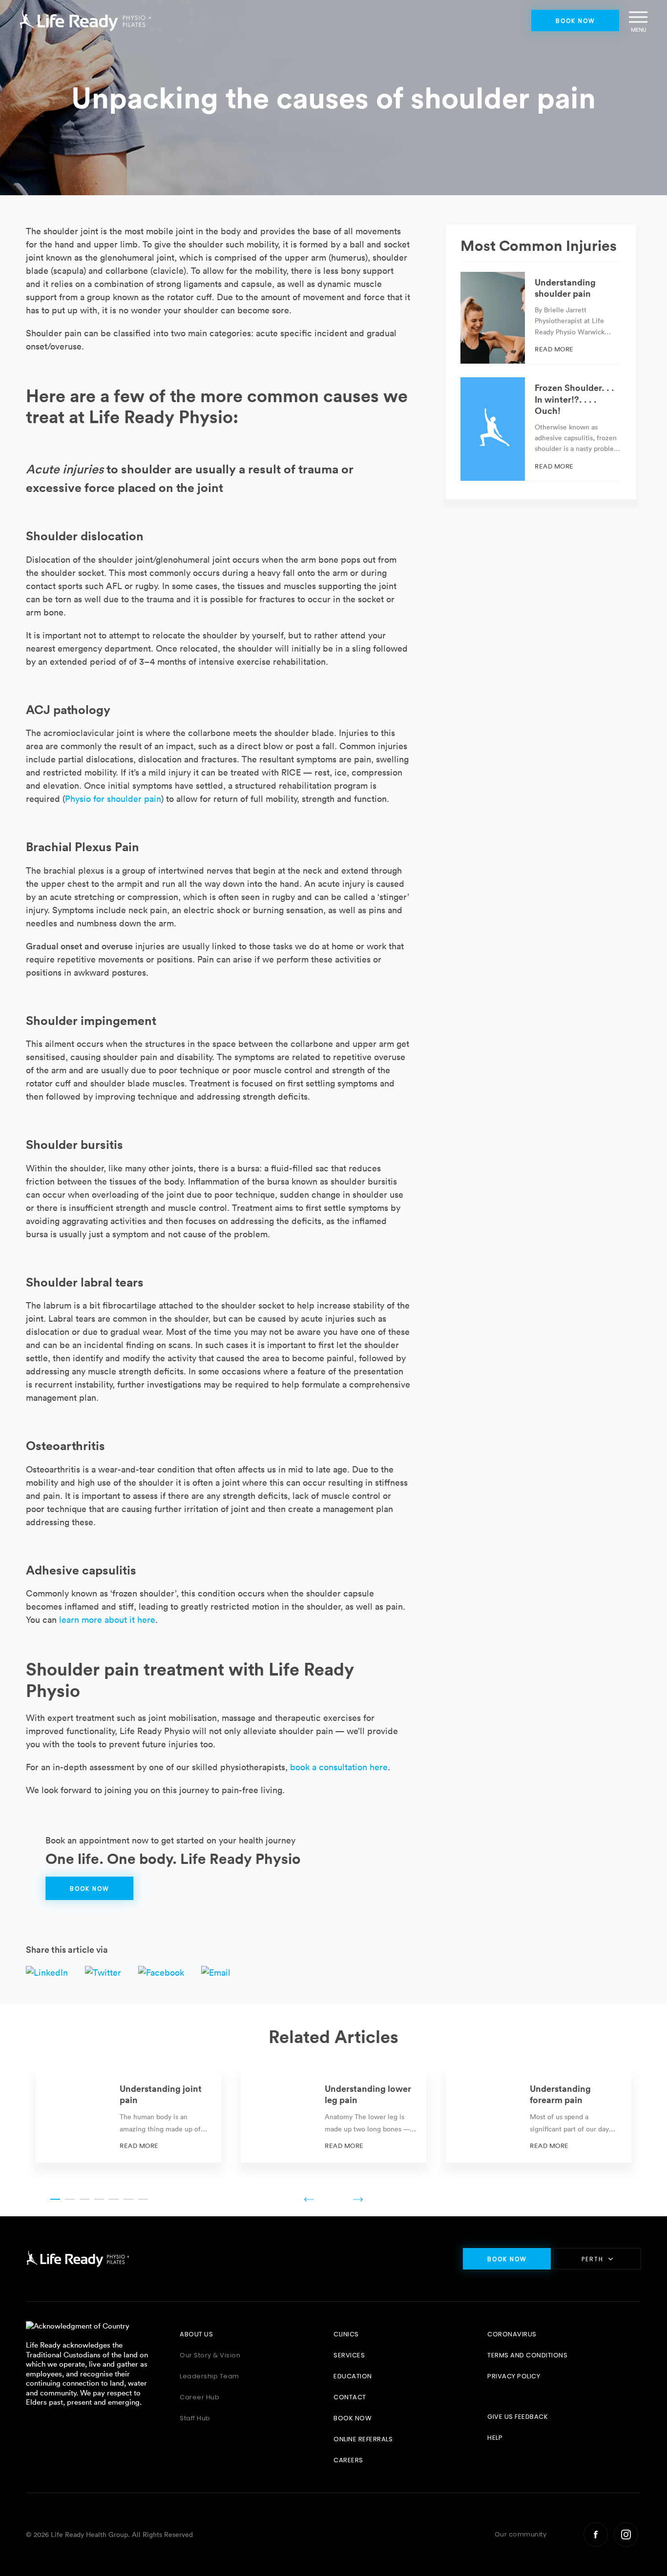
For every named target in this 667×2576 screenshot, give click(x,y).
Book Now (90, 1889)
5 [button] (114, 2199)
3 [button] (84, 2199)
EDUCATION (353, 2376)
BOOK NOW (353, 2418)
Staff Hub (195, 2418)
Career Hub (199, 2397)
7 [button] (143, 2199)
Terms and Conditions (527, 2355)
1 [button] (55, 2199)
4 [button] (99, 2199)
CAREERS (348, 2460)
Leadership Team (209, 2376)
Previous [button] (309, 2199)
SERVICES (349, 2355)
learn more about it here (107, 1620)
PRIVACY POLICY (514, 2376)
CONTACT (350, 2397)
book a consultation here (339, 1767)
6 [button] (128, 2199)
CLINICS (346, 2334)
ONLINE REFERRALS (363, 2439)
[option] (128, 2116)
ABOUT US (196, 2334)
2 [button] (70, 2199)
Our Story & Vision (210, 2355)
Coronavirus (512, 2334)
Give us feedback (518, 2417)
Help (495, 2438)
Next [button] (358, 2199)
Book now (575, 21)
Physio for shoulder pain (113, 799)
